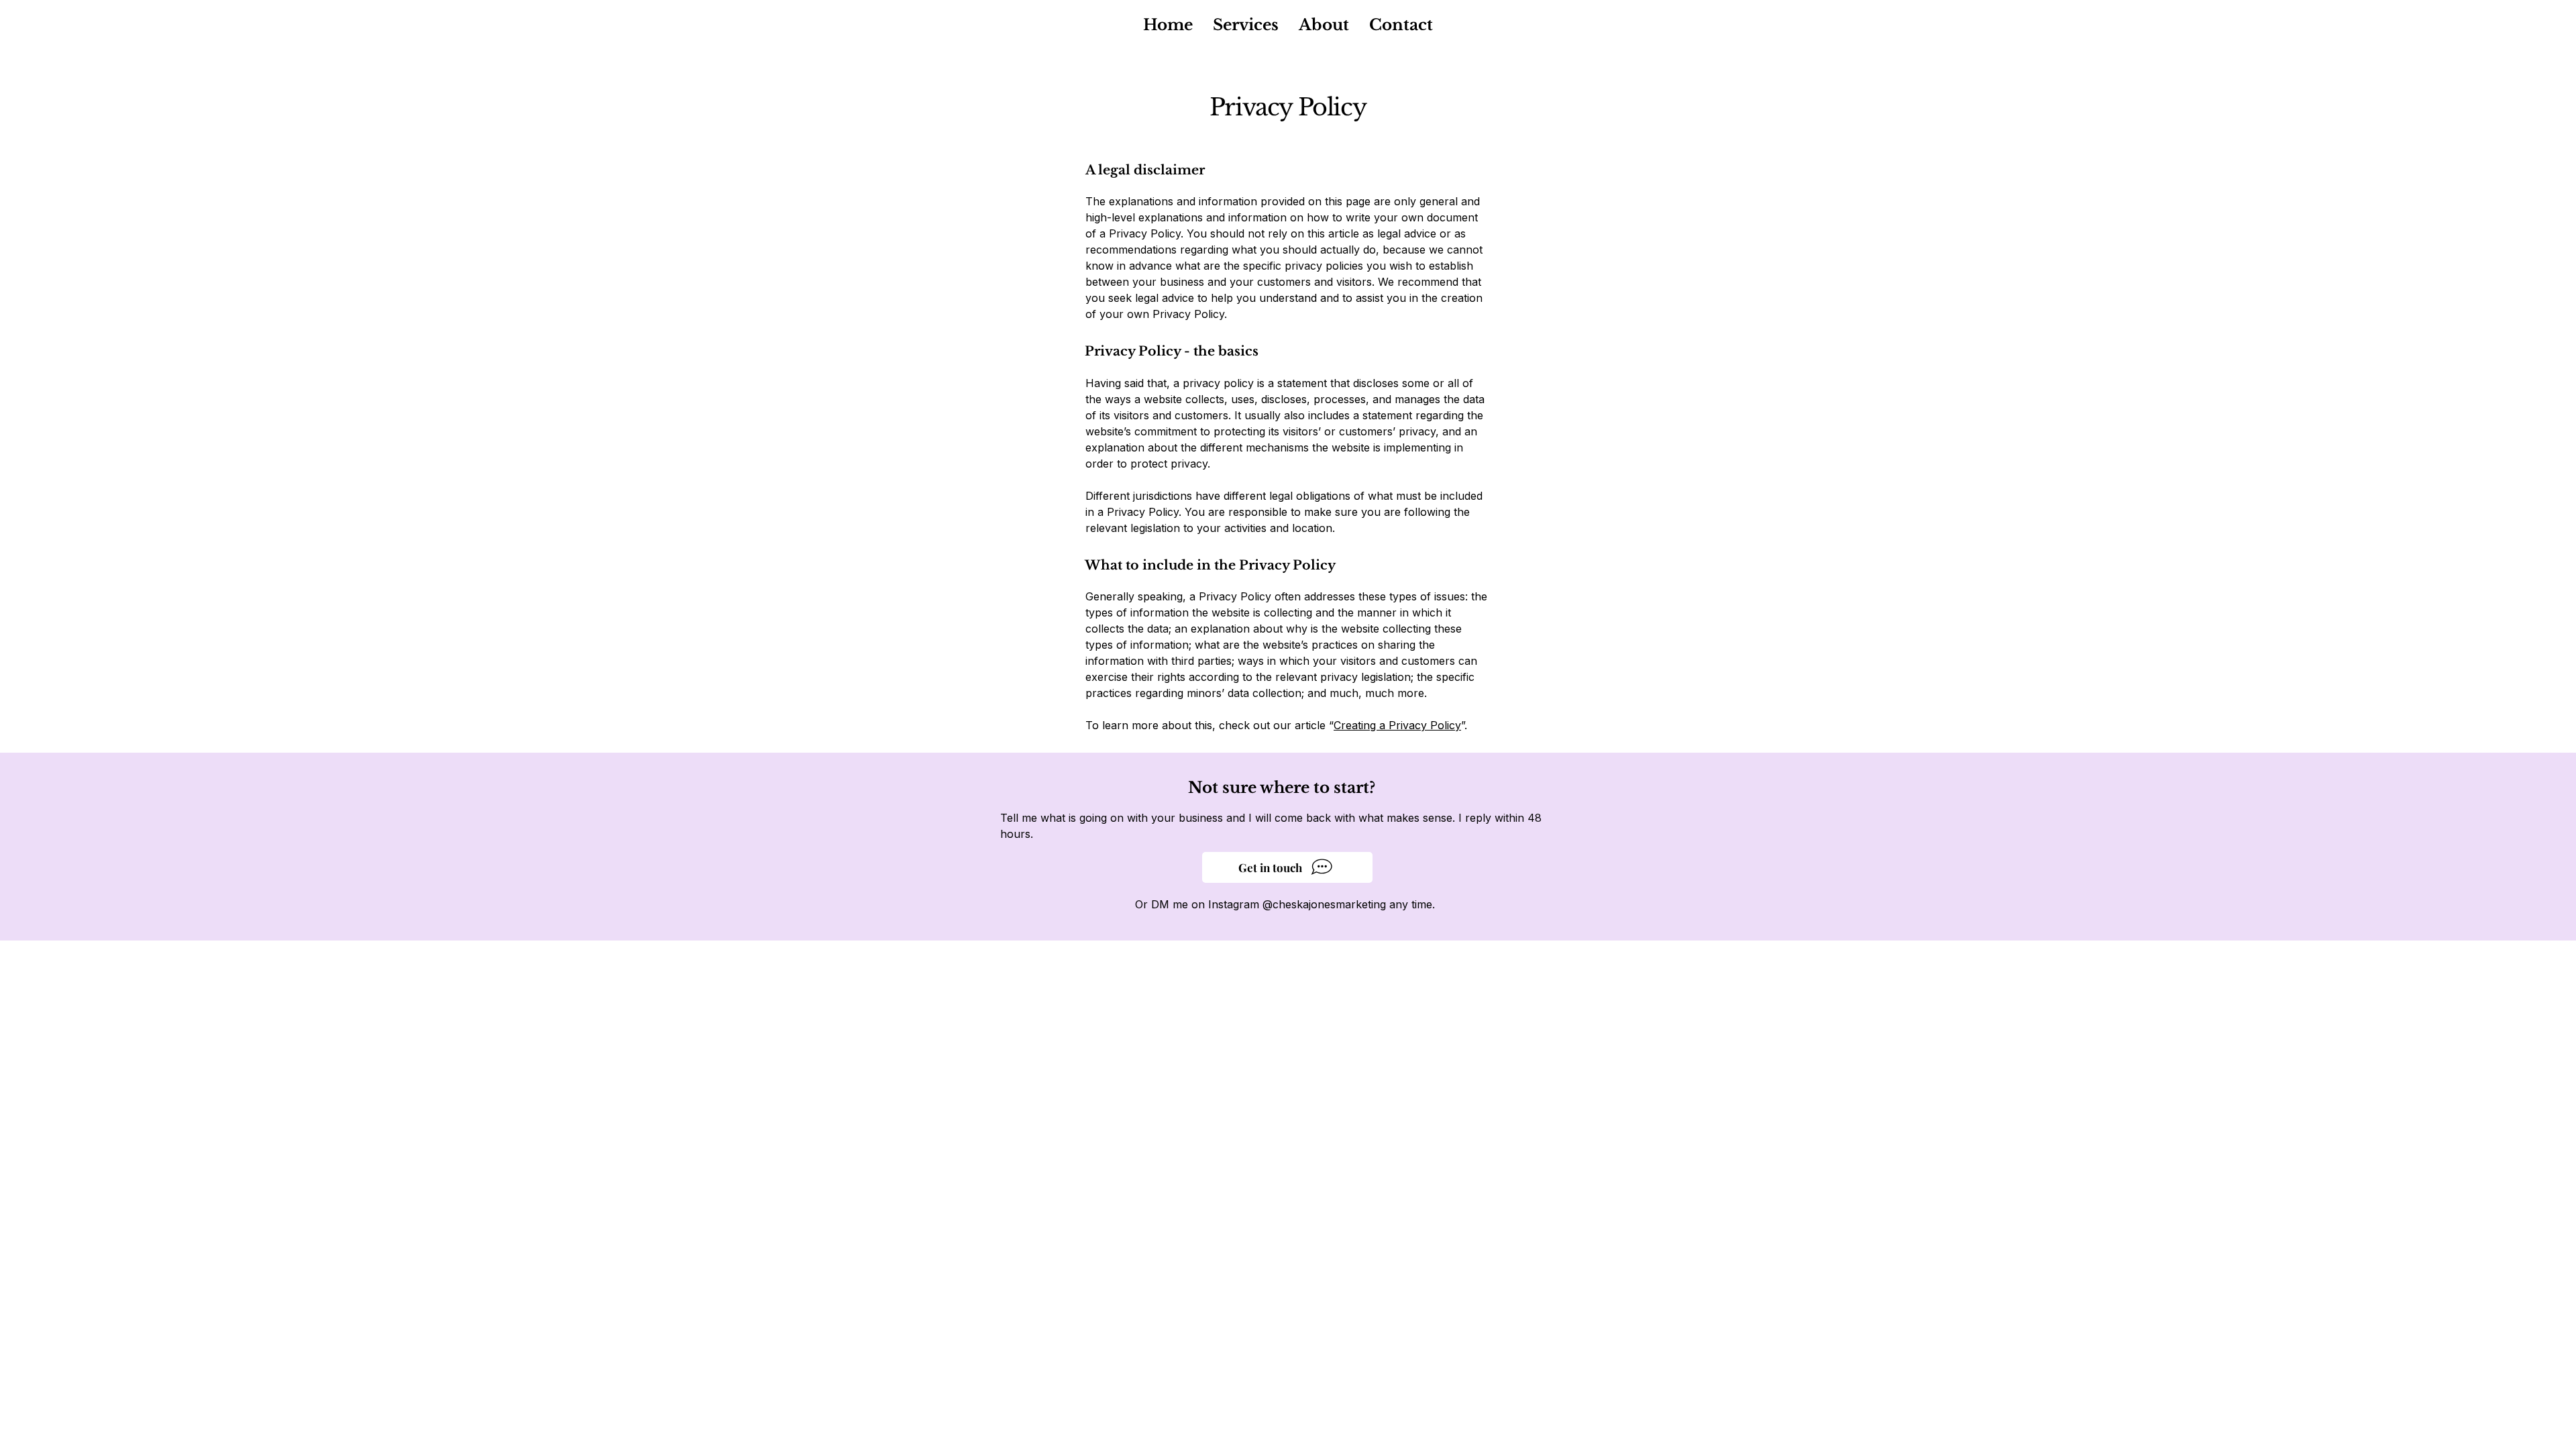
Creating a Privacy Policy (1397, 725)
